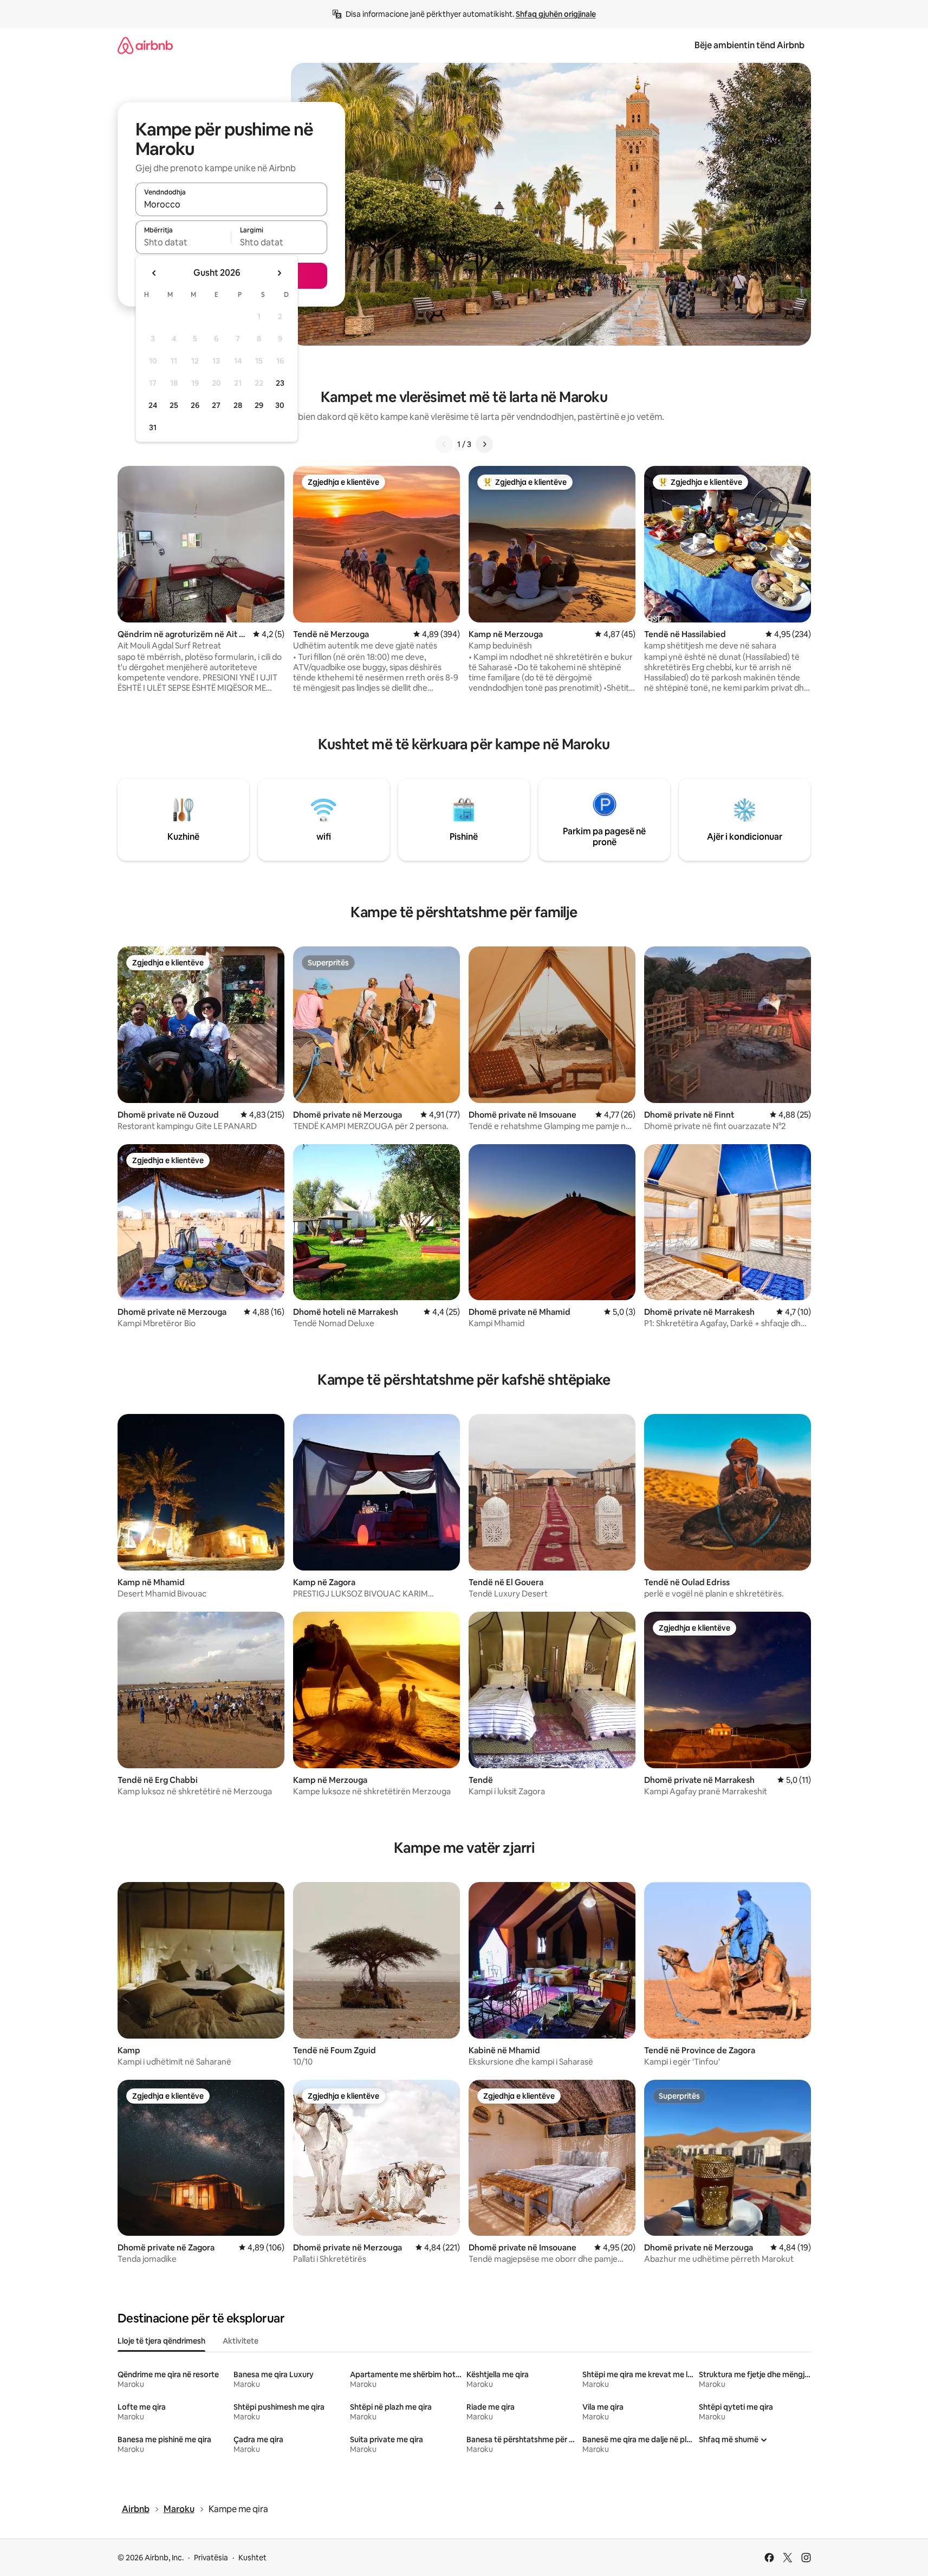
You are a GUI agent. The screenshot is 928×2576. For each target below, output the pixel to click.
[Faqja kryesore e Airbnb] (145, 45)
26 (195, 405)
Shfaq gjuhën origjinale (556, 14)
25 (174, 405)
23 (280, 383)
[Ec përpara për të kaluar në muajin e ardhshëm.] (279, 273)
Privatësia (211, 2558)
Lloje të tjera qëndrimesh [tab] (161, 2341)
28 (238, 405)
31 (153, 427)
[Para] (484, 444)
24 (153, 405)
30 (280, 405)
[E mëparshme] (444, 444)
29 (259, 405)
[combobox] (231, 204)
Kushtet (252, 2558)
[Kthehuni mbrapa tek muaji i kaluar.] (154, 273)
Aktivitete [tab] (241, 2341)
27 (216, 405)
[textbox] (183, 242)
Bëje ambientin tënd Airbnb (749, 45)
